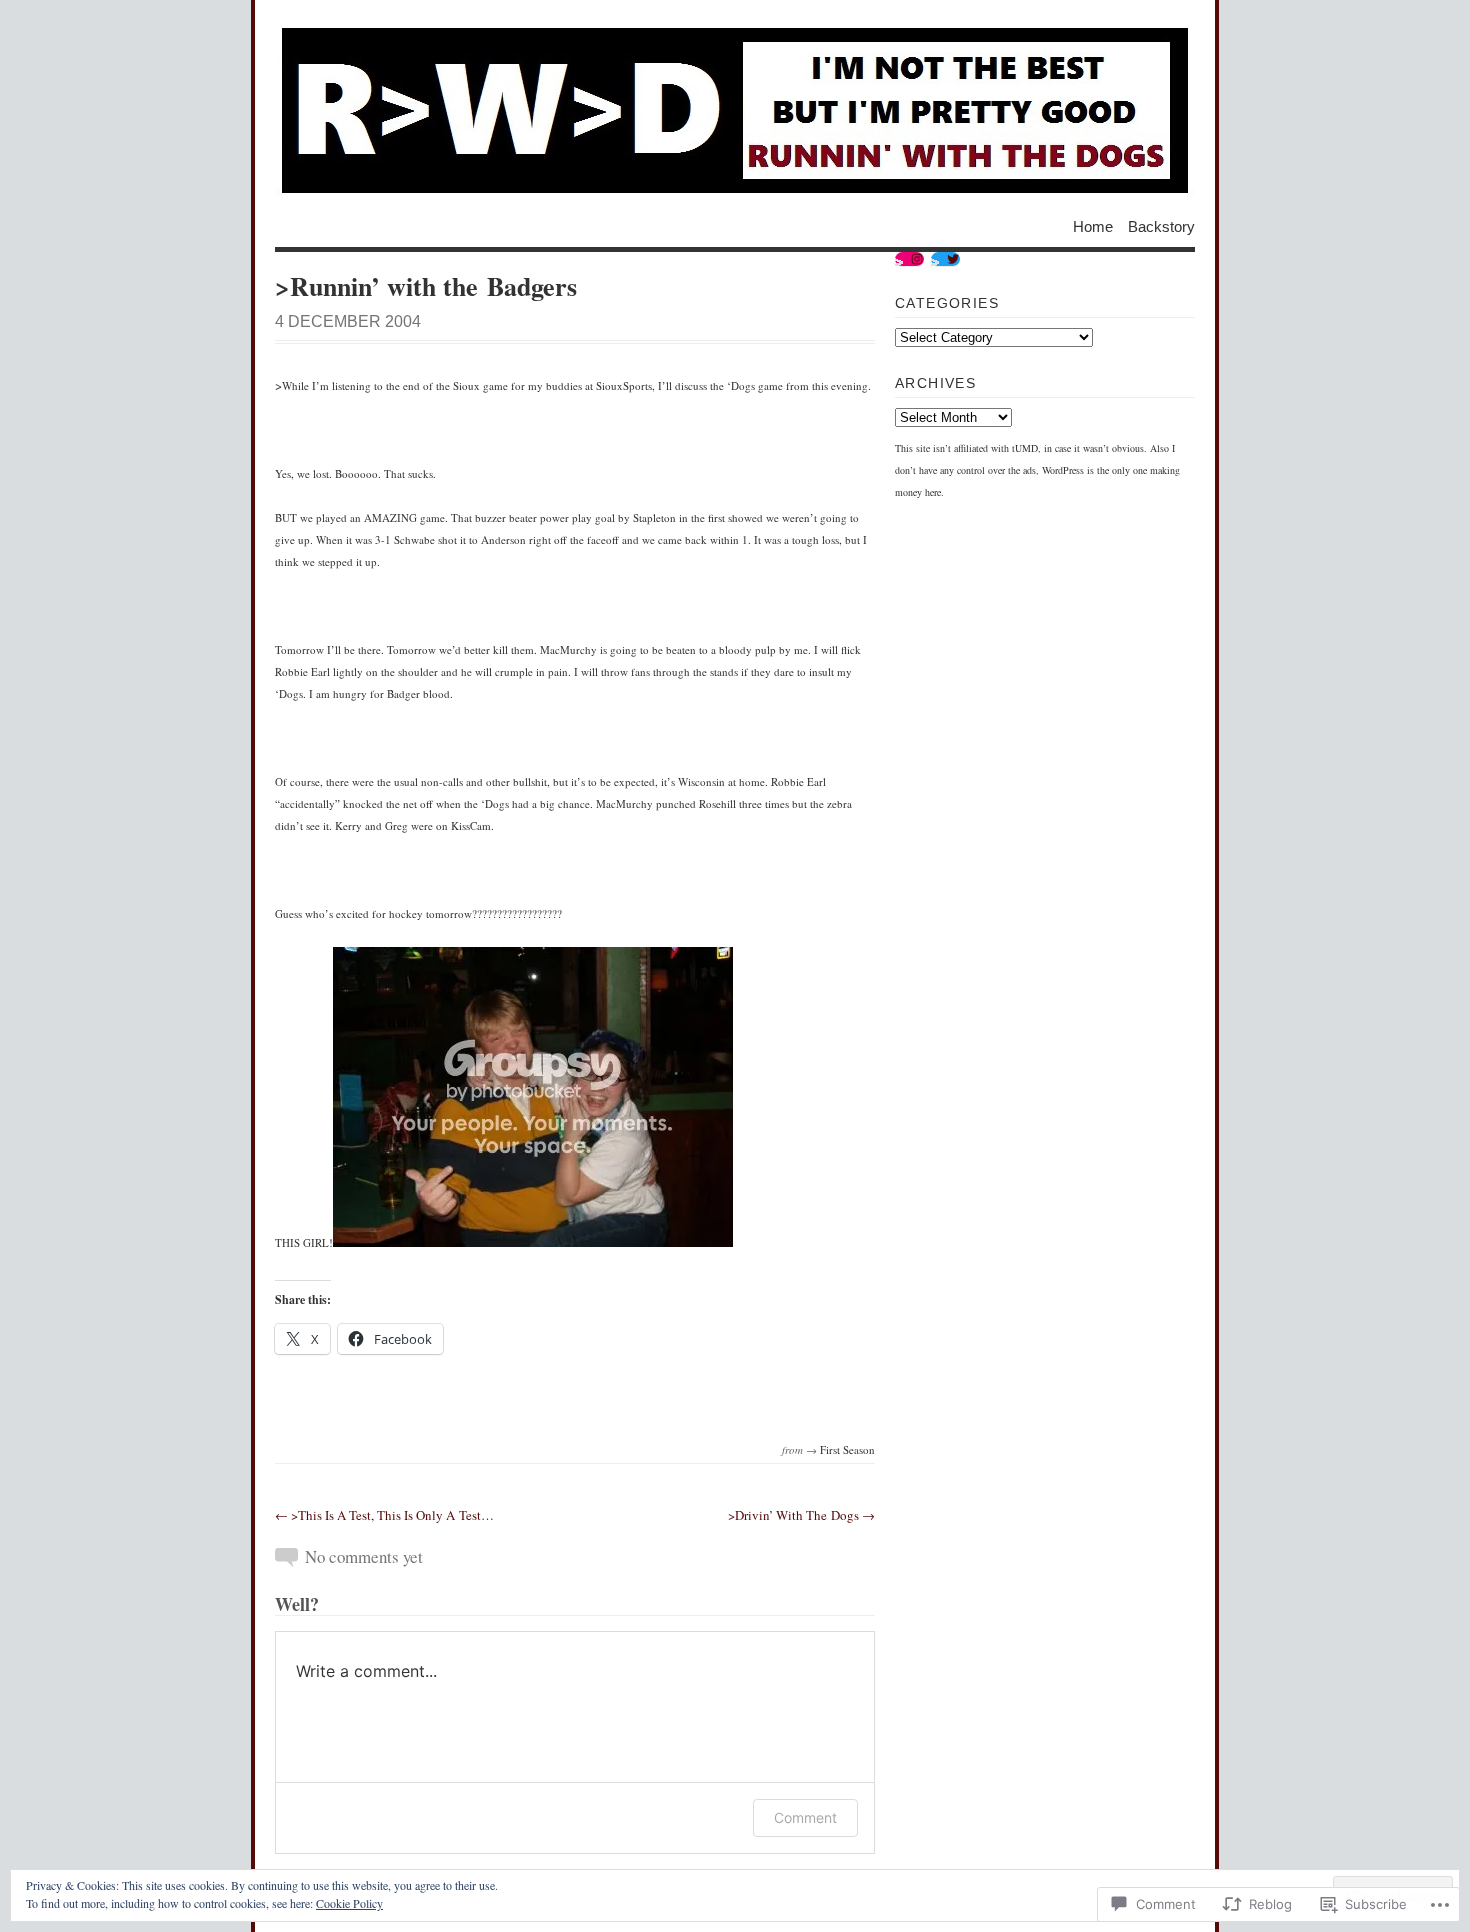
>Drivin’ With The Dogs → (801, 1515)
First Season (847, 1449)
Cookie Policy (349, 1903)
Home (1093, 225)
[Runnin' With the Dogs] (735, 110)
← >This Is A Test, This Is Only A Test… (384, 1515)
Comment (805, 1817)
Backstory (1161, 225)
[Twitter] (945, 259)
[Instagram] (909, 259)
